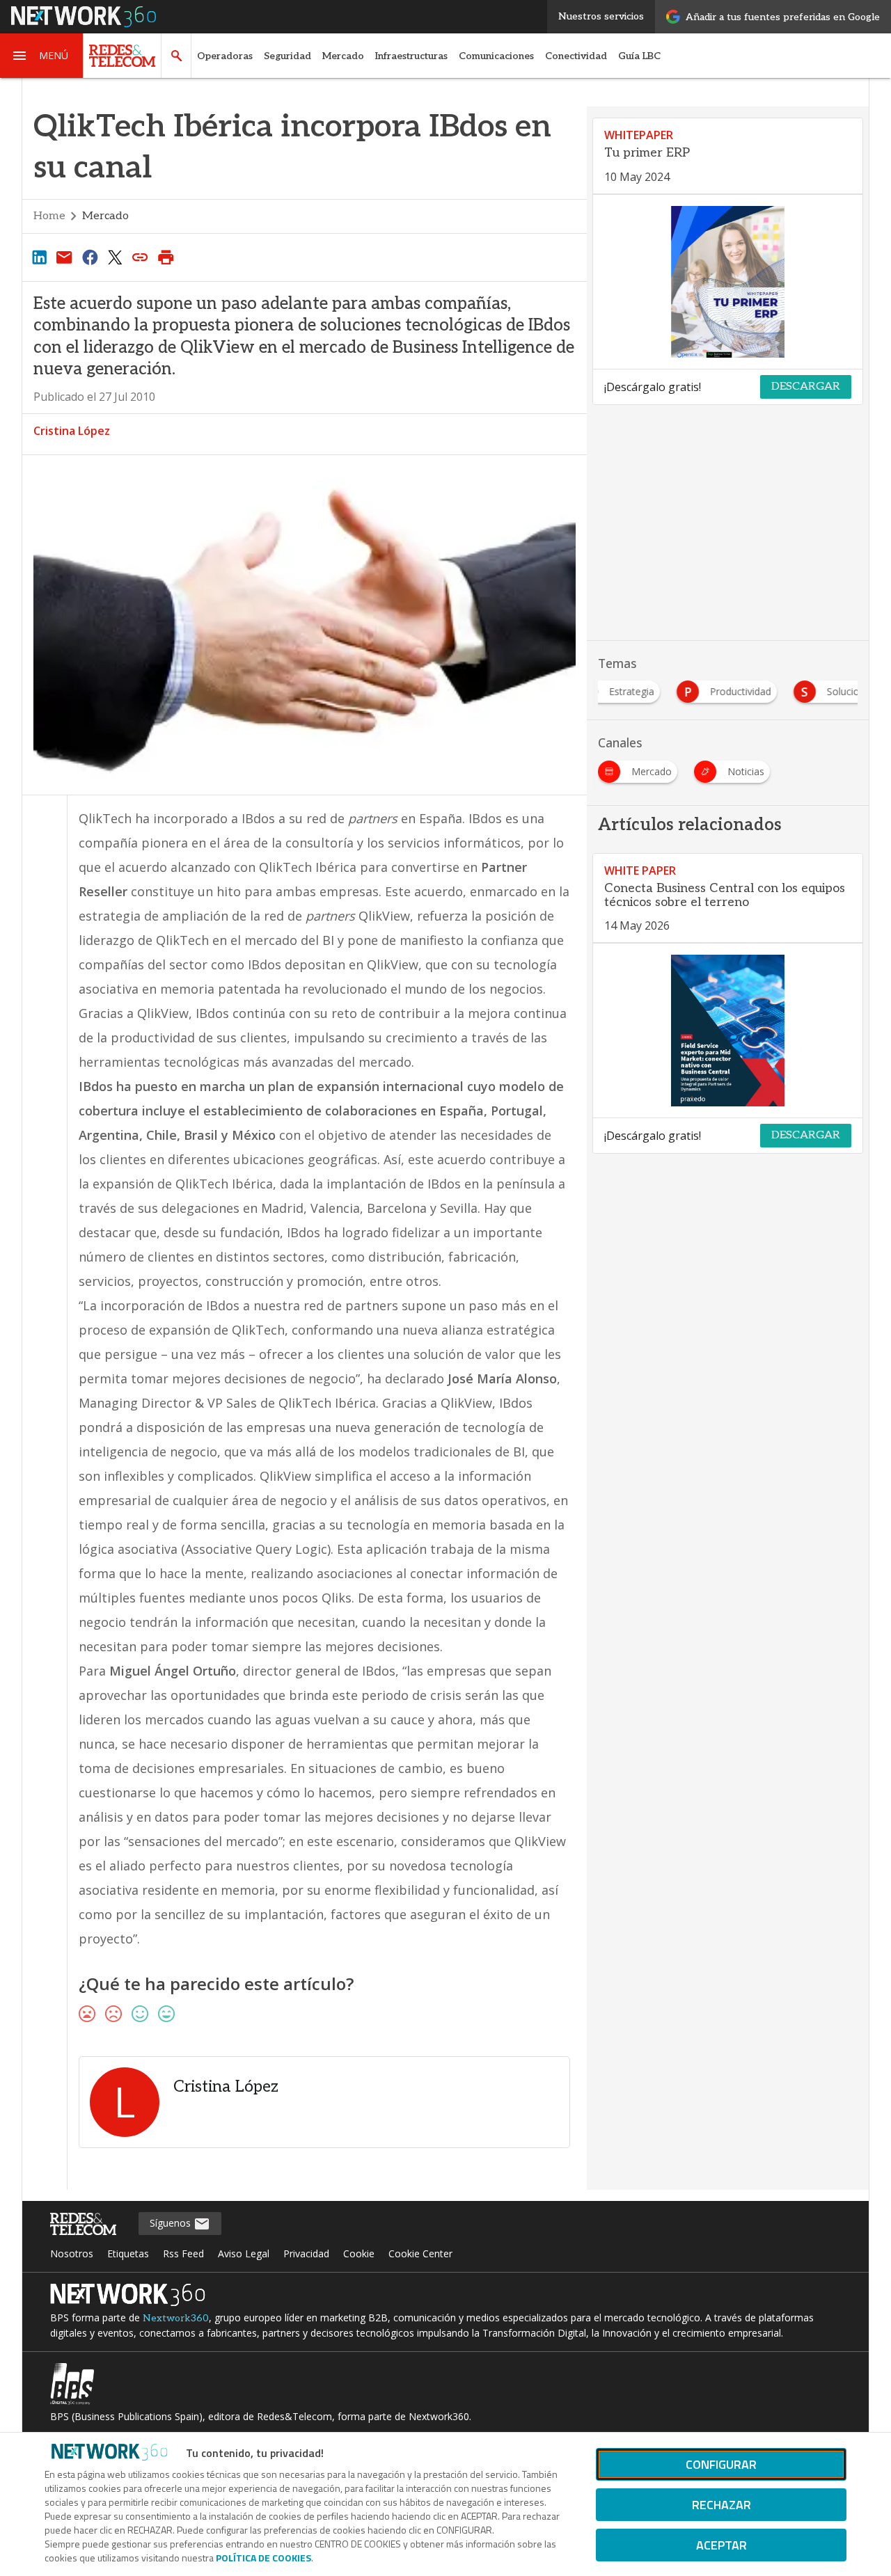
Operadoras (225, 56)
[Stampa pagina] (166, 257)
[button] (42, 56)
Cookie (359, 2253)
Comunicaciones (496, 56)
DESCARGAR (806, 387)
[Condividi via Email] (64, 257)
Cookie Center (420, 2253)
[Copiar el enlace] (141, 257)
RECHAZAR (722, 2505)
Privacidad (306, 2253)
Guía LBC (639, 56)
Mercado (343, 56)
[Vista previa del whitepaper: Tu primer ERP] (728, 282)
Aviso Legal (244, 2253)
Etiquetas (128, 2253)
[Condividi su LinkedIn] (39, 257)
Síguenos (172, 2223)
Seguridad (287, 56)
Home (49, 216)
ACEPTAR (722, 2545)
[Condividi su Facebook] (90, 257)
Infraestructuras (411, 56)
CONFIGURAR (721, 2464)
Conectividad (576, 56)
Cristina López (72, 431)
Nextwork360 (176, 2318)
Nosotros (72, 2253)
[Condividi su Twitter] (115, 257)
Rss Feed (183, 2253)
